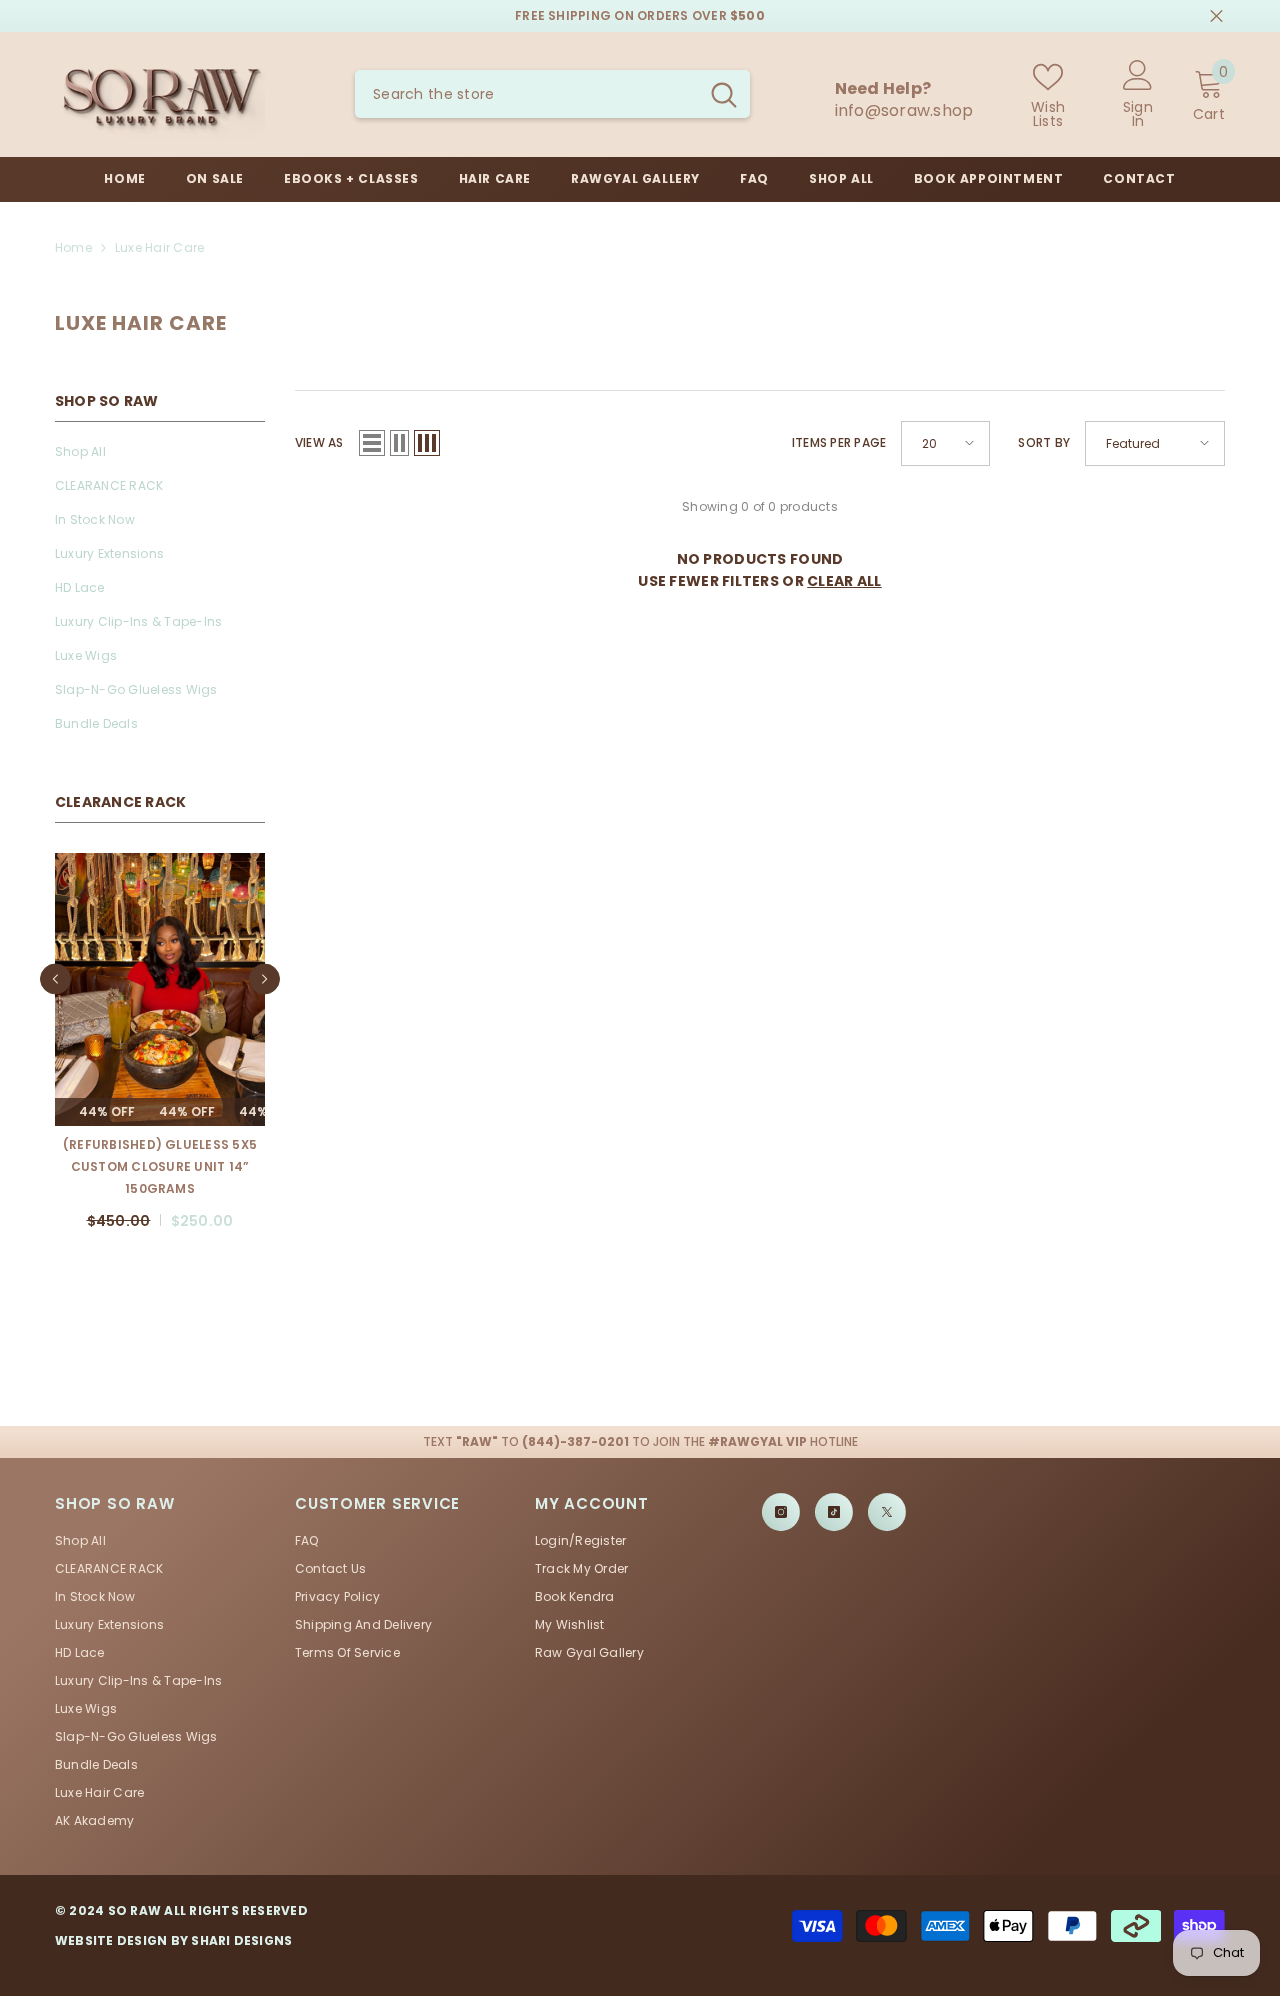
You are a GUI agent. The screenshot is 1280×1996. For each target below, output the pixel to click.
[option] (160, 1038)
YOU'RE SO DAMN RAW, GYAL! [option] (640, 15)
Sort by (1044, 442)
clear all (844, 581)
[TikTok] (834, 1490)
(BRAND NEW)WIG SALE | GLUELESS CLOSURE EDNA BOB (160, 1155)
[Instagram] (781, 1490)
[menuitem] (160, 452)
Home (73, 247)
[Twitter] (887, 1490)
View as (319, 442)
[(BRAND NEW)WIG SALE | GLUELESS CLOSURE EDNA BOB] (160, 989)
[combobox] (526, 94)
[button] (55, 968)
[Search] (552, 94)
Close (1216, 16)
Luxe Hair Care (159, 247)
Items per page (839, 442)
